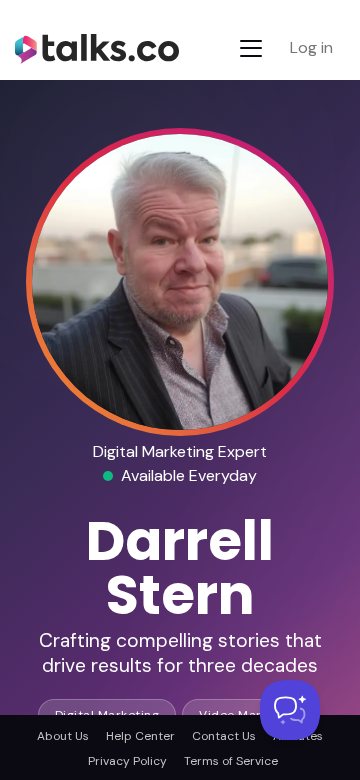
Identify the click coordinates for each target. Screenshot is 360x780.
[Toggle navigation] (251, 48)
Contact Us (224, 736)
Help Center (140, 736)
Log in (311, 47)
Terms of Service (231, 761)
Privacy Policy (127, 761)
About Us (63, 736)
